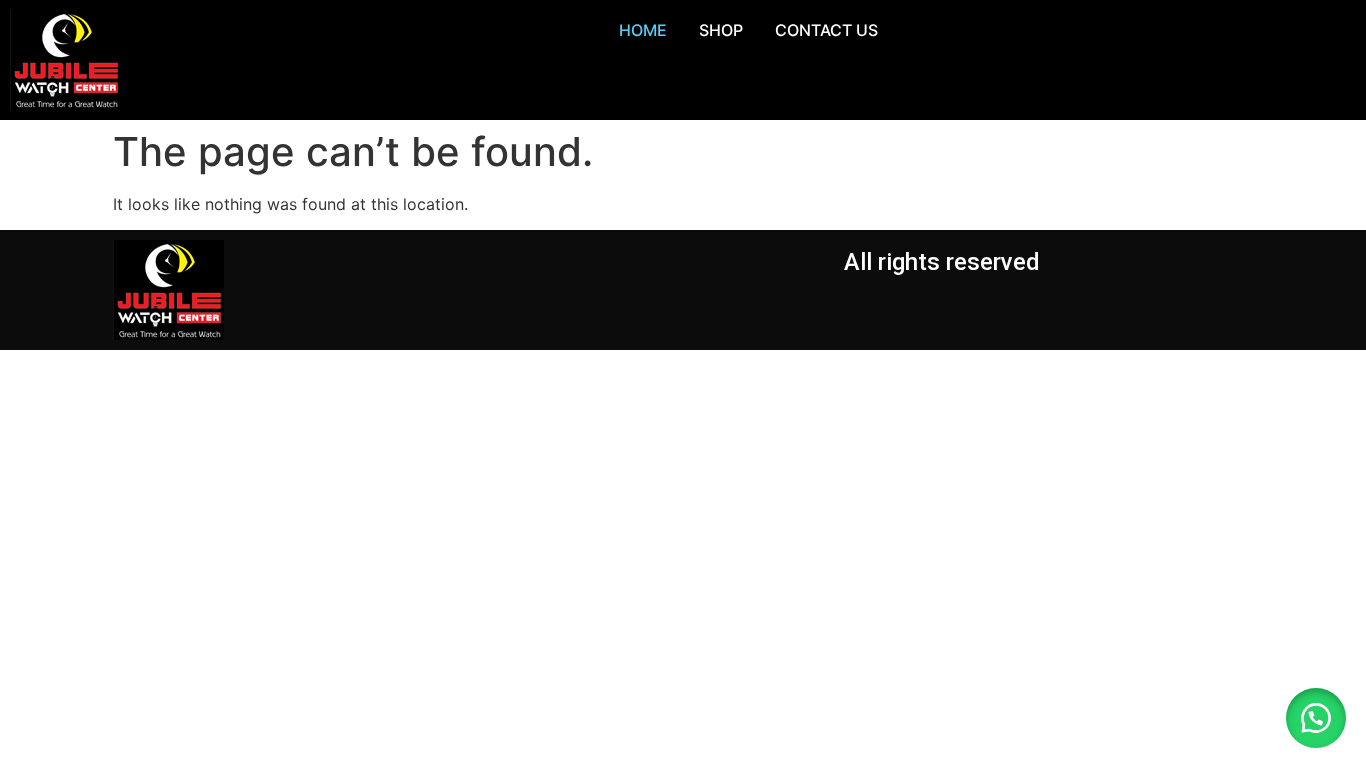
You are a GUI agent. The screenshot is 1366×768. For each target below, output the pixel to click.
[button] (1316, 718)
